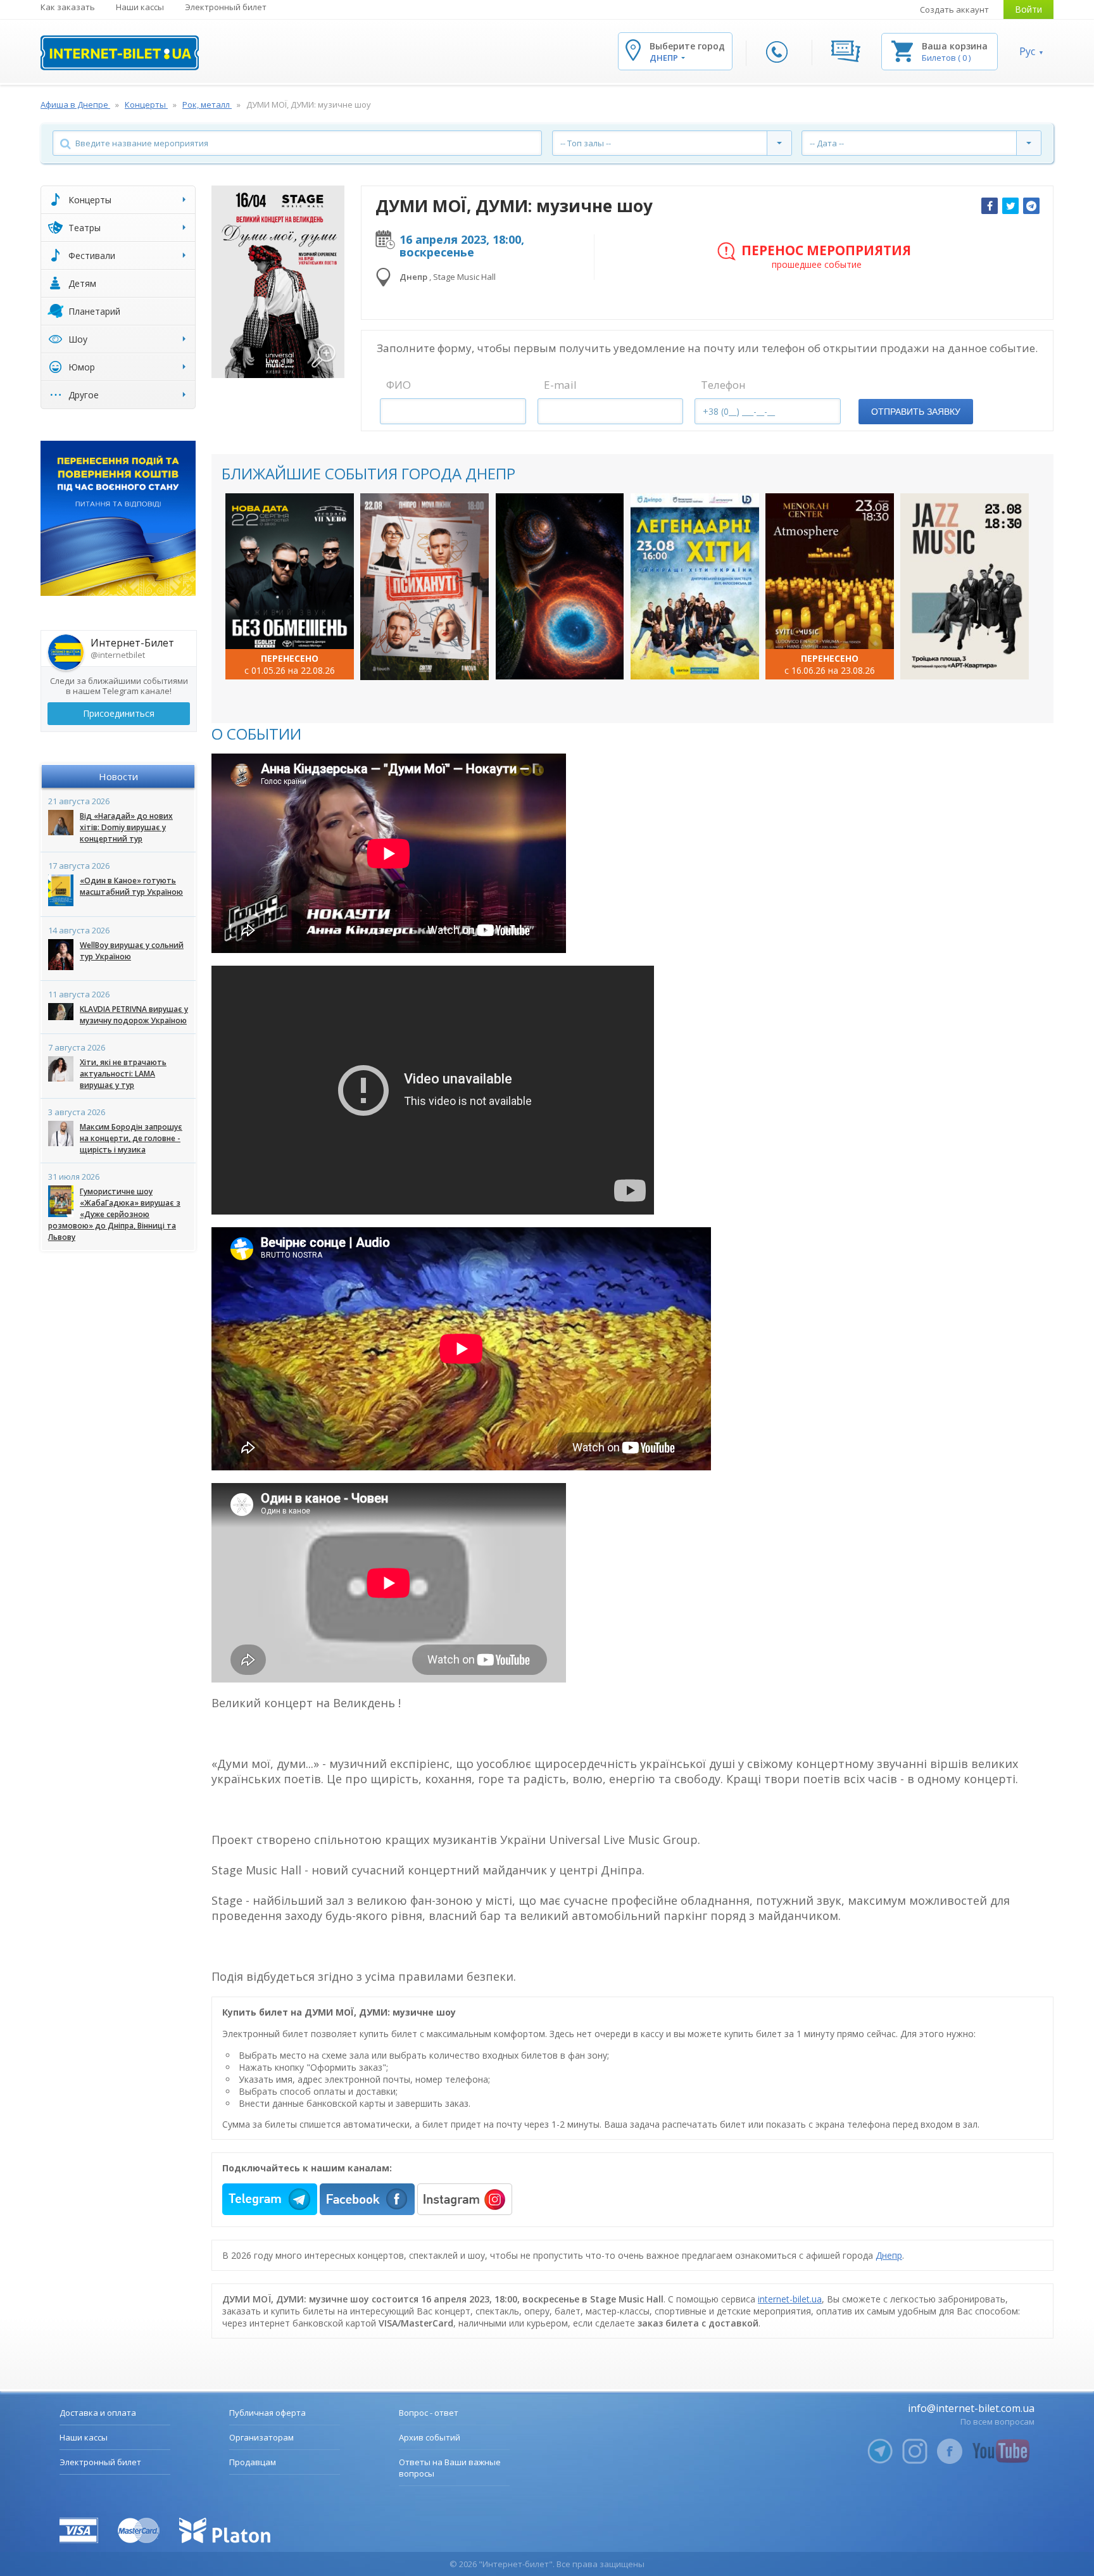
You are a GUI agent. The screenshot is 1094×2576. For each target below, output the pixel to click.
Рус (1027, 51)
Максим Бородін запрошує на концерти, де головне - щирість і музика (131, 1138)
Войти (1028, 9)
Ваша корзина (955, 46)
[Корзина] (902, 50)
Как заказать (68, 7)
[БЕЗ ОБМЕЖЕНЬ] (290, 586)
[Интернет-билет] (120, 53)
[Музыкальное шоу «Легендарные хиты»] (695, 586)
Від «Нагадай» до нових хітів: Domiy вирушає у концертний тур (126, 827)
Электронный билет (226, 7)
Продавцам (253, 2462)
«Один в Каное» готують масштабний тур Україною (131, 886)
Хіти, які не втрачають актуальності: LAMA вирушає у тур (123, 1074)
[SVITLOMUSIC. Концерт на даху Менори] (830, 586)
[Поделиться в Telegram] (1031, 206)
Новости (118, 776)
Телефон (723, 385)
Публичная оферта (267, 2413)
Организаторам (261, 2437)
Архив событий (430, 2437)
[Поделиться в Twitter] (1010, 206)
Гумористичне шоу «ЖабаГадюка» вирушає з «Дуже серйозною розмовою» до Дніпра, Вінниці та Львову (114, 1214)
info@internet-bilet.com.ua (971, 2408)
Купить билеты (281, 657)
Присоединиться (119, 713)
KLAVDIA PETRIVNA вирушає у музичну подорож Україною (134, 1015)
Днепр (889, 2255)
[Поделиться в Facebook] (990, 206)
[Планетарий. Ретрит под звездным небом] (560, 586)
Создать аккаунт (954, 9)
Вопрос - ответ (429, 2413)
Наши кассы (140, 7)
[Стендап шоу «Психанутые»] (424, 587)
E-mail (560, 385)
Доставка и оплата (98, 2413)
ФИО (399, 385)
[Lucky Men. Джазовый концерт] (965, 586)
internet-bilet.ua (790, 2299)
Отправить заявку (916, 412)
